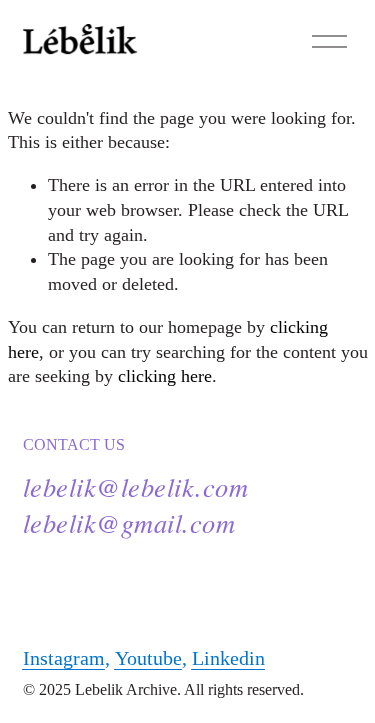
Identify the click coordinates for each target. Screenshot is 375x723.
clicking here (165, 376)
